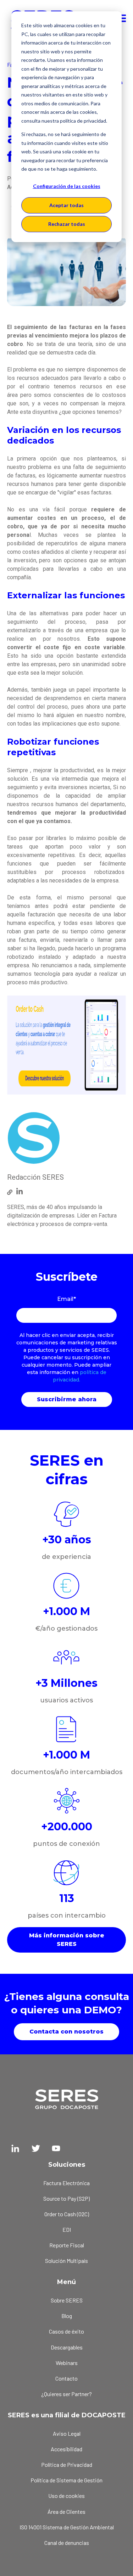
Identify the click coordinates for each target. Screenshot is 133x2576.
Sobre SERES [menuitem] (67, 2300)
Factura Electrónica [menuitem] (66, 2183)
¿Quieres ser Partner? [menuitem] (66, 2394)
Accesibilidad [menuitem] (66, 2449)
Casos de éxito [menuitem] (66, 2331)
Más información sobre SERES (67, 1940)
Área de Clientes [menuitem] (66, 2512)
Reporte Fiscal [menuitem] (67, 2245)
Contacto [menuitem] (66, 2378)
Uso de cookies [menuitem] (66, 2496)
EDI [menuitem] (67, 2229)
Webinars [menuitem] (67, 2363)
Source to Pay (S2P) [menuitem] (66, 2198)
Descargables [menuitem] (67, 2347)
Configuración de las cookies (67, 186)
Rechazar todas (67, 224)
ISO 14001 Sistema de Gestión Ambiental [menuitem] (67, 2527)
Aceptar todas (66, 205)
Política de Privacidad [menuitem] (67, 2464)
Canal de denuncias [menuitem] (67, 2543)
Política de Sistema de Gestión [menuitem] (66, 2480)
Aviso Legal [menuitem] (67, 2433)
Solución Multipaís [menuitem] (66, 2261)
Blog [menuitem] (67, 2316)
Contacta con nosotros (66, 2032)
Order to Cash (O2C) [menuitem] (67, 2214)
